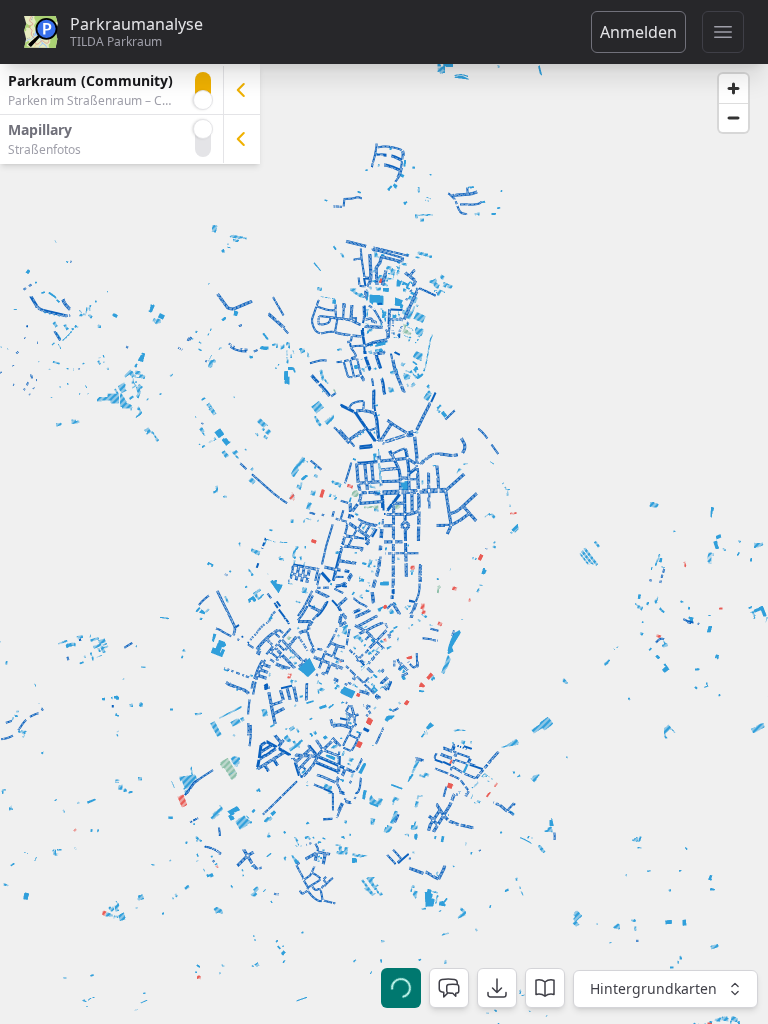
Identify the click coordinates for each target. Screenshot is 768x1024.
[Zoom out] (733, 117)
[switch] (203, 90)
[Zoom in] (733, 88)
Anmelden (638, 32)
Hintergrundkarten (653, 988)
